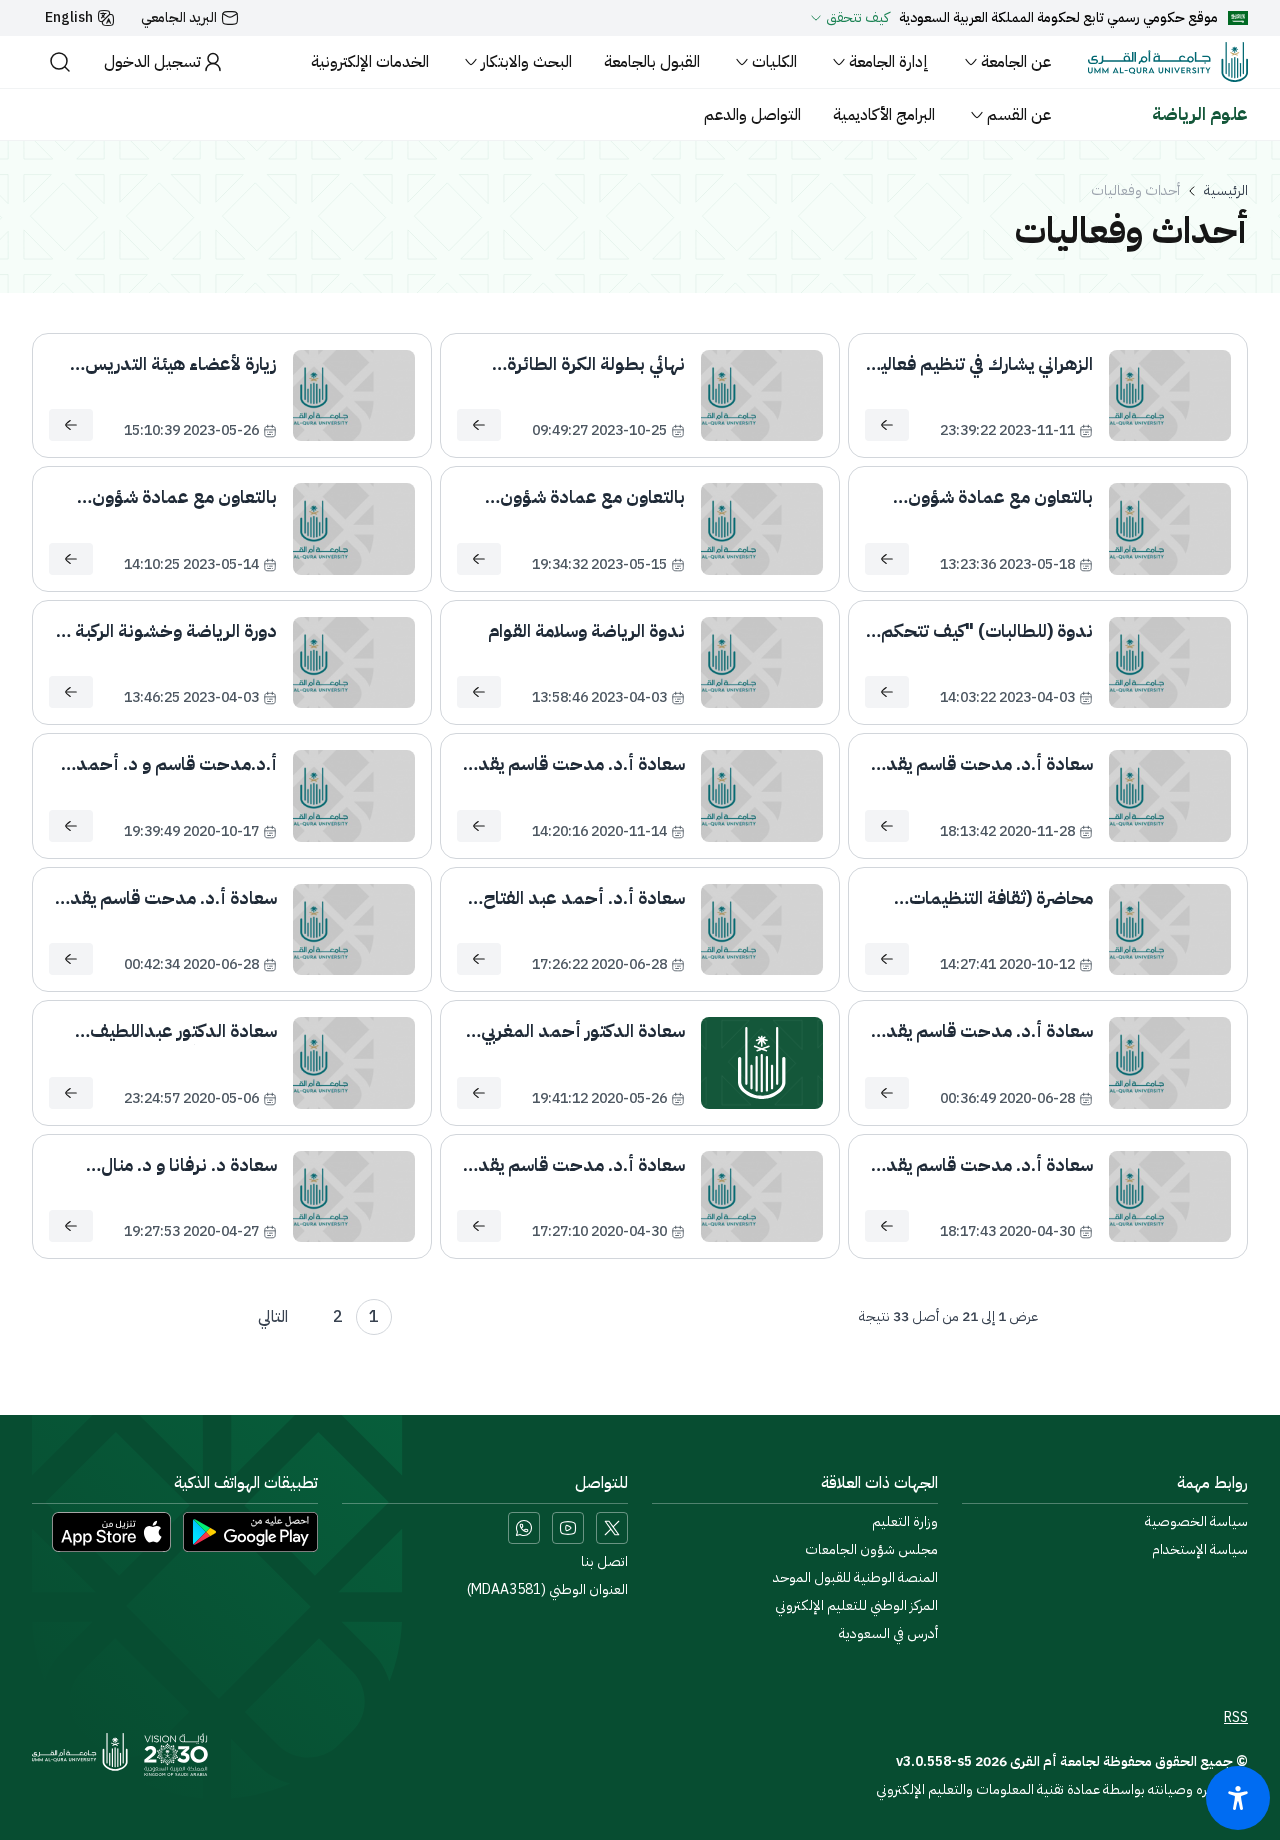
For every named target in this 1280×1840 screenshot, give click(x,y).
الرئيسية (1226, 191)
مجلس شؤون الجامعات (871, 1550)
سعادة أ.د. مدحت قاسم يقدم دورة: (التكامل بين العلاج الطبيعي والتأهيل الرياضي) (576, 764)
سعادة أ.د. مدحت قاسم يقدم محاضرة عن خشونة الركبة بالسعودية (168, 898)
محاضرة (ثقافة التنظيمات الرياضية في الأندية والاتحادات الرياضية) (987, 898)
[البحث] (60, 62)
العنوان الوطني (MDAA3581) (547, 1590)
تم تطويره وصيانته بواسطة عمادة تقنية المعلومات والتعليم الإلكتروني (1062, 1789)
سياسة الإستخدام (1200, 1550)
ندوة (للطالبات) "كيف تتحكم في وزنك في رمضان (987, 631)
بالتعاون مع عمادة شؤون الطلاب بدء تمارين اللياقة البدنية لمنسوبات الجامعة (590, 497)
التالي (273, 1317)
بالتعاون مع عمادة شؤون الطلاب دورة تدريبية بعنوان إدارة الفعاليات (995, 497)
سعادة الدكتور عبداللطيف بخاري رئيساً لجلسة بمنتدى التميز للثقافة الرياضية (176, 1031)
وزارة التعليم (905, 1522)
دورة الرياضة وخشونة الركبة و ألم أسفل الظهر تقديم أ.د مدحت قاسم (169, 631)
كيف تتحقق (857, 18)
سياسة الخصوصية (1196, 1522)
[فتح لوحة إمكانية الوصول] (1238, 1798)
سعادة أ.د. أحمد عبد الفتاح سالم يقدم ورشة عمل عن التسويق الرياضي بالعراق (584, 898)
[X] (612, 1528)
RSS (1236, 1718)
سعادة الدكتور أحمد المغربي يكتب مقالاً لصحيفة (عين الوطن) (583, 1031)
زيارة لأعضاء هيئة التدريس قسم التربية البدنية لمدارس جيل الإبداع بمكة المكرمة (176, 364)
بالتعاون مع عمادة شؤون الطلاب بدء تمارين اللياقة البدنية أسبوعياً (184, 497)
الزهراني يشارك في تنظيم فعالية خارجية (982, 364)
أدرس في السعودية (888, 1634)
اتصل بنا (604, 1562)
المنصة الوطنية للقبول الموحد (855, 1578)
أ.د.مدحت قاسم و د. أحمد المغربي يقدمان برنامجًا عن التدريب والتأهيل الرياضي (176, 764)
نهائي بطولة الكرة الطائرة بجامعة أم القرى (596, 364)
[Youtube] (568, 1528)
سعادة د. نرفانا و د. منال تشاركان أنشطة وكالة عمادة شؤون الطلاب (175, 1165)
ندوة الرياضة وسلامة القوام (586, 630)
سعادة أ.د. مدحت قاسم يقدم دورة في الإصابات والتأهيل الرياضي (984, 764)
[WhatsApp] (524, 1528)
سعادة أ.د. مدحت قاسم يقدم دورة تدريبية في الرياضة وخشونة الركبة (984, 1165)
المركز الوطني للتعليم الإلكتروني (856, 1606)
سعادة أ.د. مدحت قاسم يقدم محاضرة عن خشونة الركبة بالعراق (984, 1031)
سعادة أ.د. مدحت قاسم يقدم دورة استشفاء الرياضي (576, 1165)
